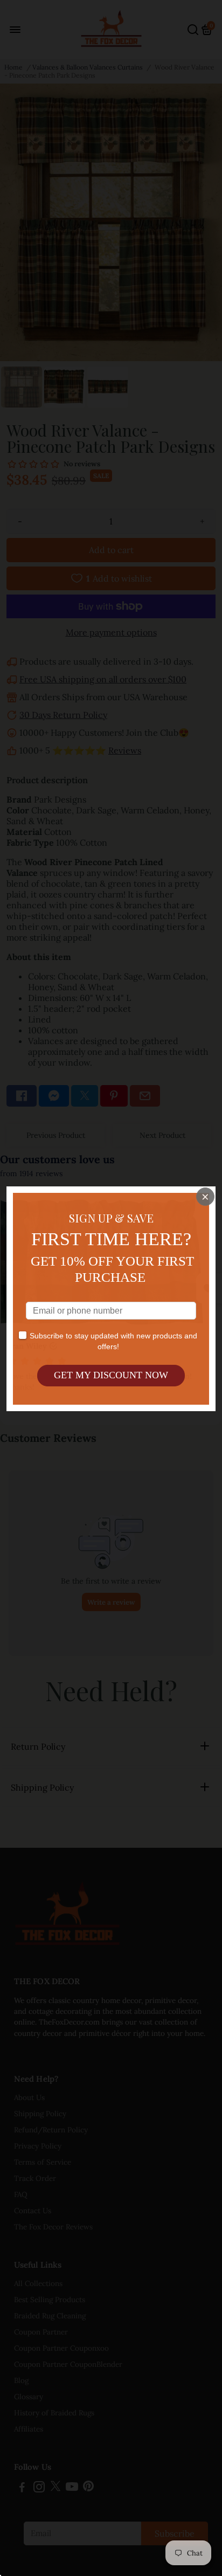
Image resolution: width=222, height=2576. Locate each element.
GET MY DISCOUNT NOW (111, 1375)
